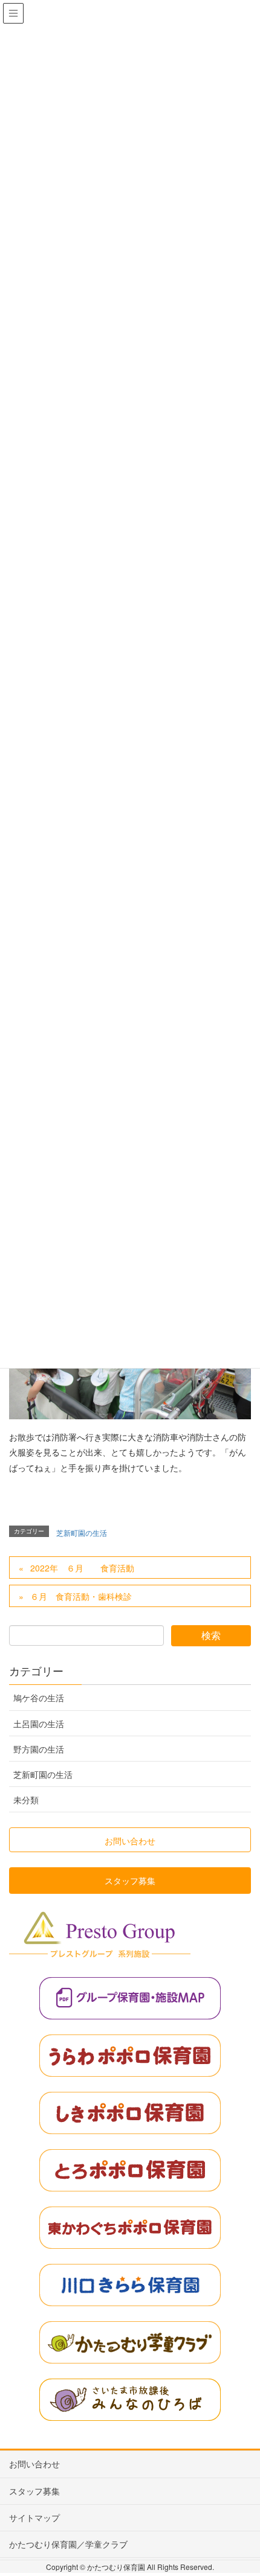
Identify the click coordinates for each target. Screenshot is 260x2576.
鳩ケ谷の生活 (39, 1698)
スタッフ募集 (34, 2491)
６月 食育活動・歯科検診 (81, 1596)
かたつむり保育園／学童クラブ (68, 2544)
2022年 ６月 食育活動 (82, 1568)
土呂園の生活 (39, 1724)
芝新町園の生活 (82, 1532)
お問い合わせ (34, 2464)
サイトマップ (34, 2517)
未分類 (26, 1800)
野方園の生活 (39, 1749)
